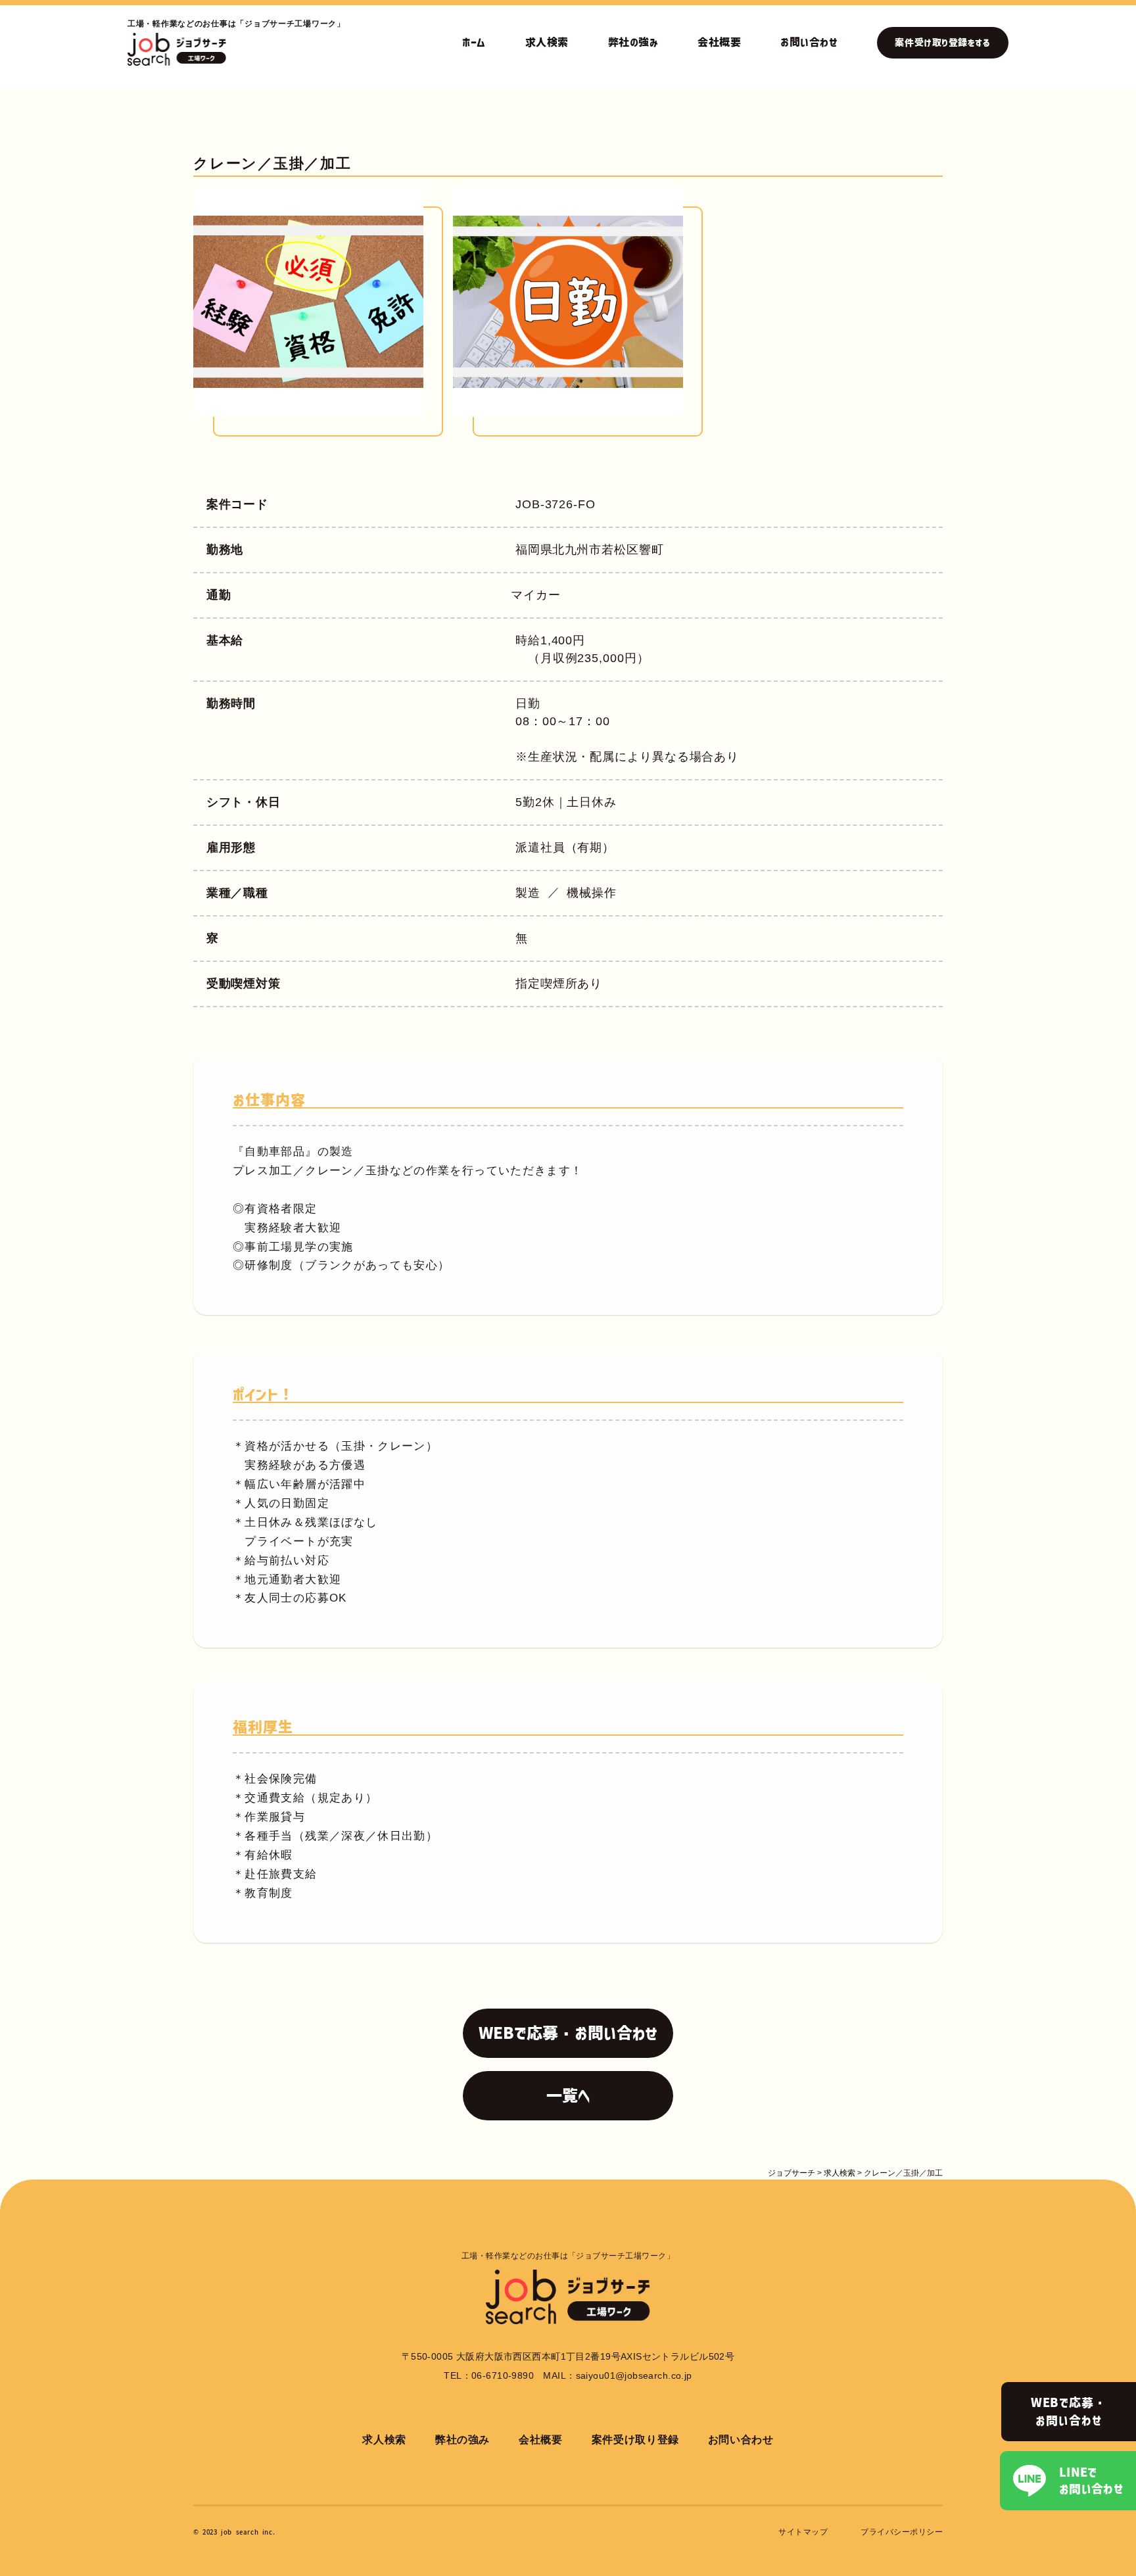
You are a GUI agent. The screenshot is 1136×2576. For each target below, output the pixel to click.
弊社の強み (633, 42)
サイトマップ (803, 2532)
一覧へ (568, 2095)
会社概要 (719, 42)
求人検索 (547, 42)
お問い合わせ (809, 42)
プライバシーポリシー (902, 2532)
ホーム (474, 42)
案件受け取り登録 (635, 2440)
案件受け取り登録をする (942, 43)
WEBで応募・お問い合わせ (1069, 2411)
